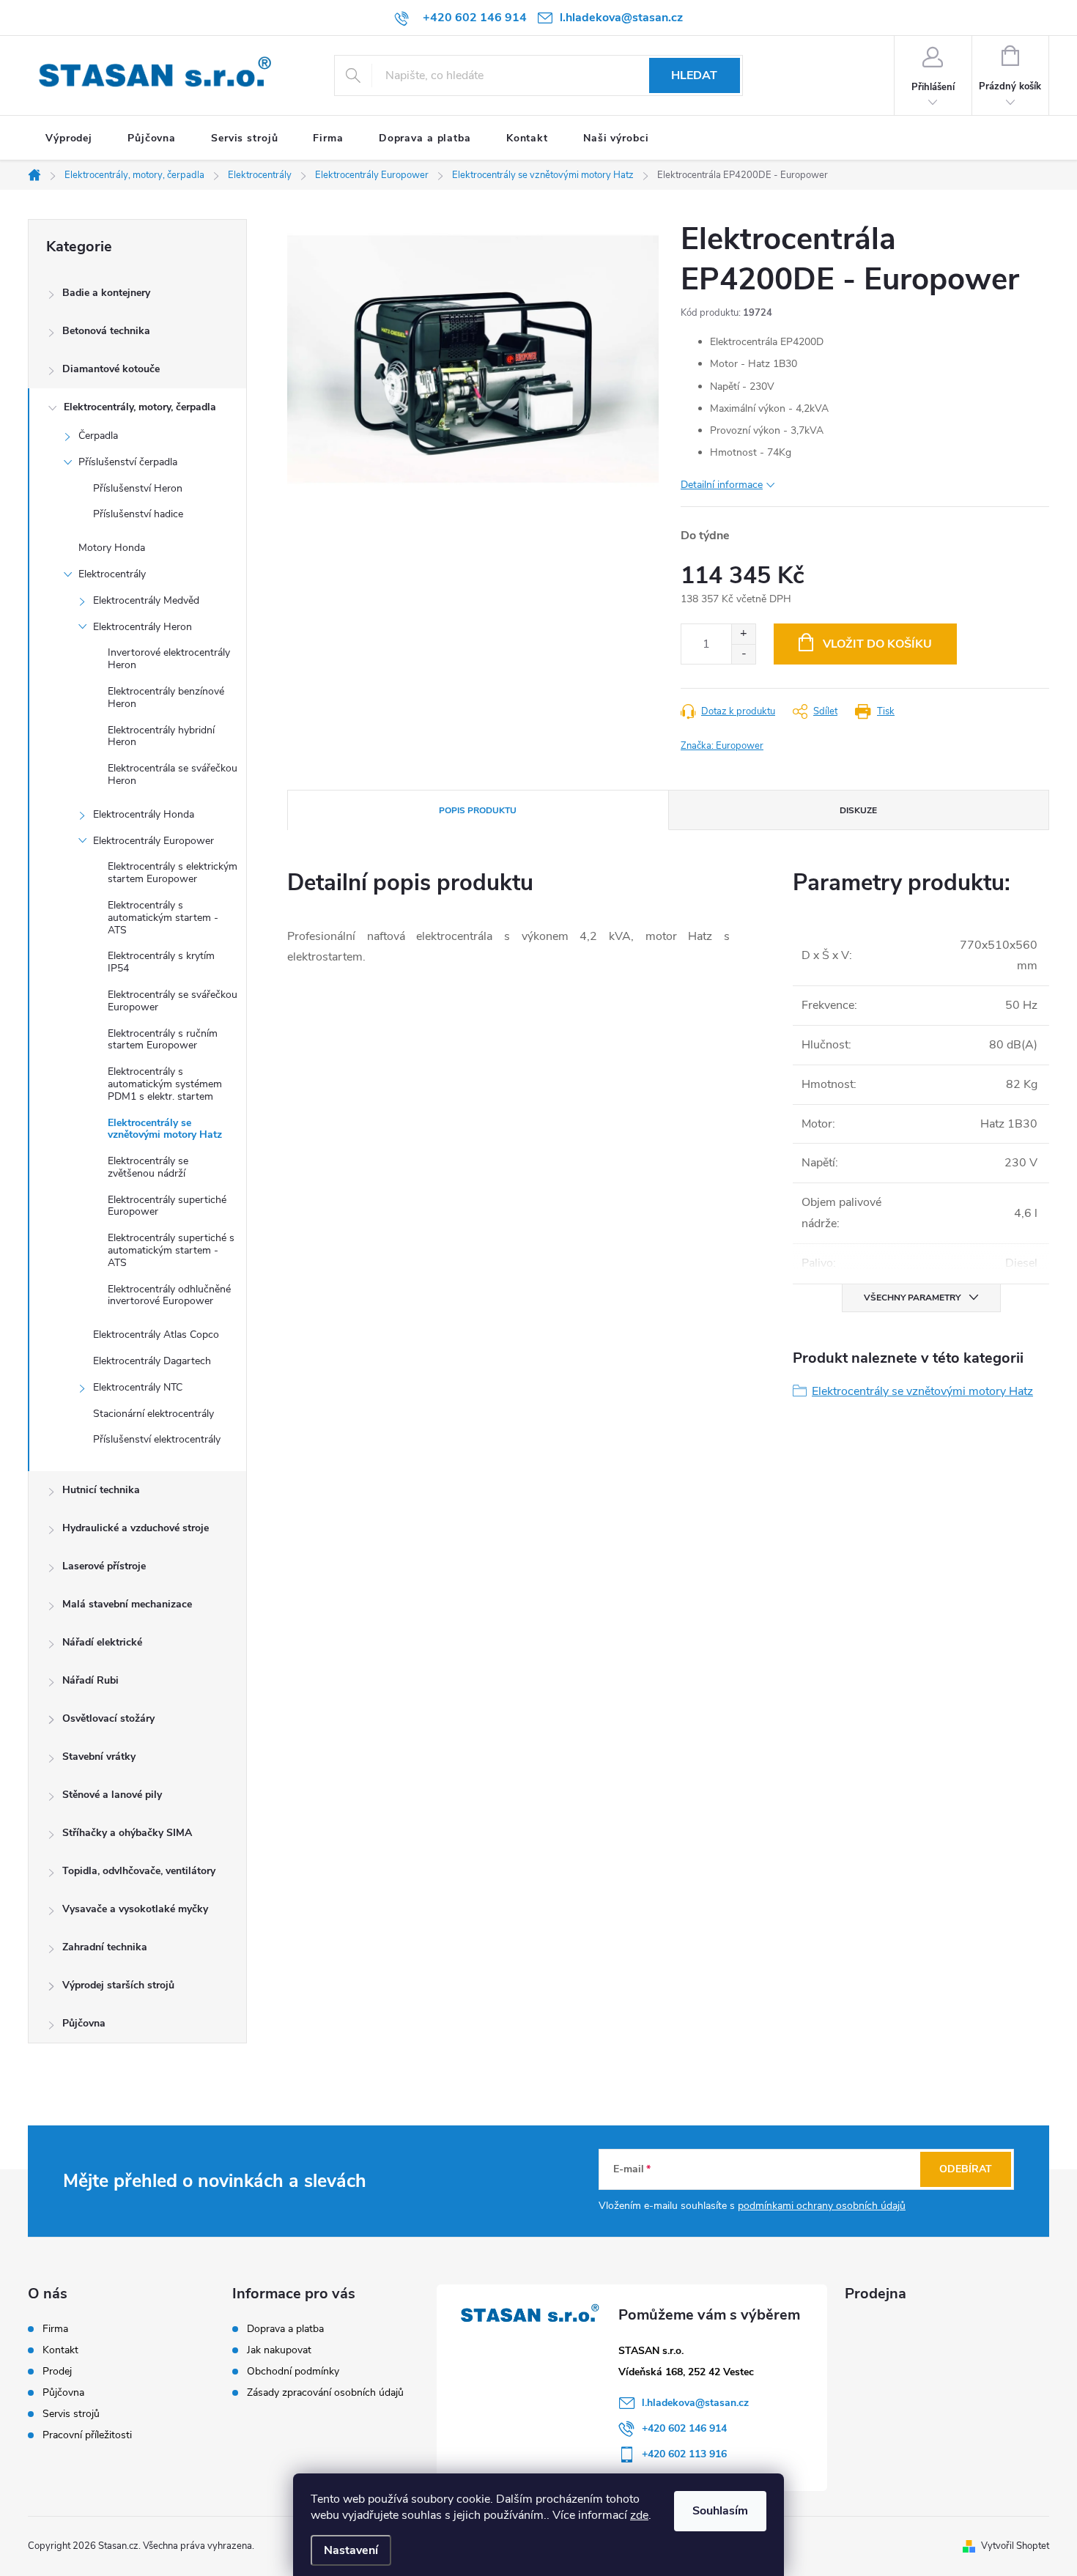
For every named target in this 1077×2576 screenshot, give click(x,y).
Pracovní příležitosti (87, 2435)
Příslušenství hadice (138, 514)
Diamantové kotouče (111, 369)
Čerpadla (98, 436)
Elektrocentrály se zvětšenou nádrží (148, 1167)
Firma (55, 2329)
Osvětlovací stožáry (108, 1718)
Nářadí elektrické (102, 1642)
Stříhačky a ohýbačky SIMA (127, 1833)
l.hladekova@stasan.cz (695, 2403)
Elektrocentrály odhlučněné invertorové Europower (169, 1295)
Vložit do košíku (877, 644)
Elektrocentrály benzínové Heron (166, 697)
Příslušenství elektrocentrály (157, 1439)
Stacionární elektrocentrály (153, 1414)
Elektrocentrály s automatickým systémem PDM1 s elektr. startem (165, 1084)
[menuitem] (69, 138)
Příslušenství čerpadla (128, 462)
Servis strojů (71, 2414)
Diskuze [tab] (858, 810)
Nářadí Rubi (90, 1680)
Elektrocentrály (112, 574)
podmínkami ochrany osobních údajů (822, 2206)
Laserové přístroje (104, 1566)
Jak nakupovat (279, 2350)
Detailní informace (722, 485)
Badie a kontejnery (106, 293)
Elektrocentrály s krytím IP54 (161, 962)
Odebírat (966, 2169)
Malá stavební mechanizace (127, 1604)
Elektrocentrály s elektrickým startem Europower (173, 873)
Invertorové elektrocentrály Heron (169, 659)
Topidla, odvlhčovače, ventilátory (139, 1871)
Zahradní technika (105, 1947)
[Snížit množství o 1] (743, 654)
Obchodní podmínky (293, 2371)
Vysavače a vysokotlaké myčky (135, 1909)
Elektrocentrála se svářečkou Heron (173, 774)
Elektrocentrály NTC (138, 1387)
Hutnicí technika (101, 1490)
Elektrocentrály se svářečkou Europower (173, 1001)
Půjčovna (84, 2023)
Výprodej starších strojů (118, 1985)
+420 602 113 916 (684, 2454)
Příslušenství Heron (138, 488)
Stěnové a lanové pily (112, 1795)
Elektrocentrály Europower (153, 841)
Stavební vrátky (99, 1757)
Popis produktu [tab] (478, 810)
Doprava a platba (285, 2329)
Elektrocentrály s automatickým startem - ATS (163, 918)
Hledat (694, 75)
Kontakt (60, 2350)
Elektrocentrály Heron (143, 627)
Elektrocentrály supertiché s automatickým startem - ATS (171, 1250)
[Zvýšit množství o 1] (743, 634)
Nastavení (351, 2550)
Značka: (722, 746)
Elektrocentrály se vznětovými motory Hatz (165, 1129)
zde (639, 2515)
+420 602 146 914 (684, 2428)
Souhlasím (720, 2511)
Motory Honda (112, 548)
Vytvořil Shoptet (1015, 2546)
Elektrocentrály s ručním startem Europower (163, 1040)
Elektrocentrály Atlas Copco (156, 1335)
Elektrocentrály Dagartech (152, 1361)
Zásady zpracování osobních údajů (325, 2392)
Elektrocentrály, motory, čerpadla (140, 407)
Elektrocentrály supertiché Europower (167, 1206)
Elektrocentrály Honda (144, 814)
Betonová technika (106, 331)
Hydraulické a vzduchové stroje (136, 1528)
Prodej (57, 2372)
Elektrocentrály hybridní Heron (161, 736)
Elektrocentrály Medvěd (146, 600)
